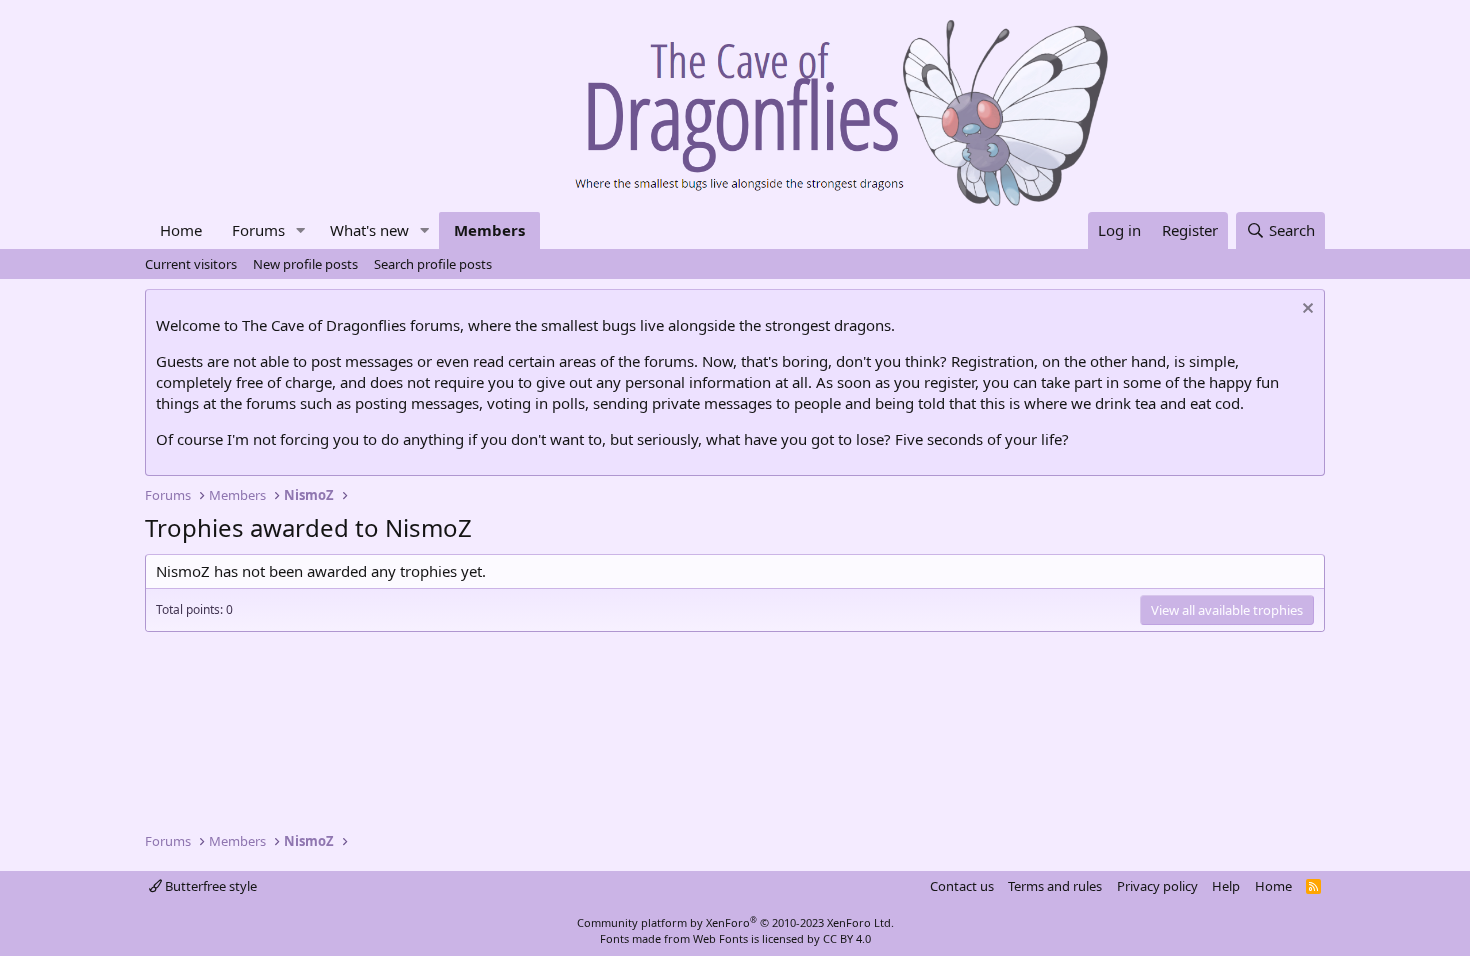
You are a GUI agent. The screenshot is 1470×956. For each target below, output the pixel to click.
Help (1226, 886)
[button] (301, 230)
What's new (369, 230)
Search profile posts (433, 264)
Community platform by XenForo (735, 922)
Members (489, 230)
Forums (258, 230)
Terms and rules (1055, 886)
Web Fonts (720, 938)
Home (181, 230)
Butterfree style (209, 886)
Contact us (962, 886)
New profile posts (305, 264)
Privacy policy (1157, 886)
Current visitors (191, 264)
